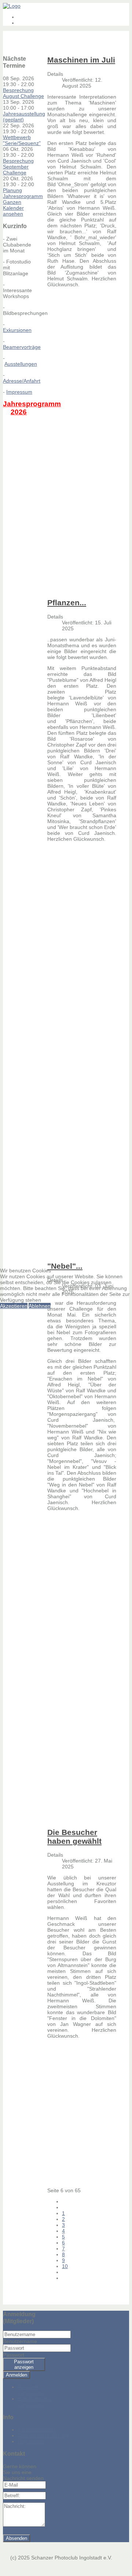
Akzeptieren (14, 1306)
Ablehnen (40, 1306)
